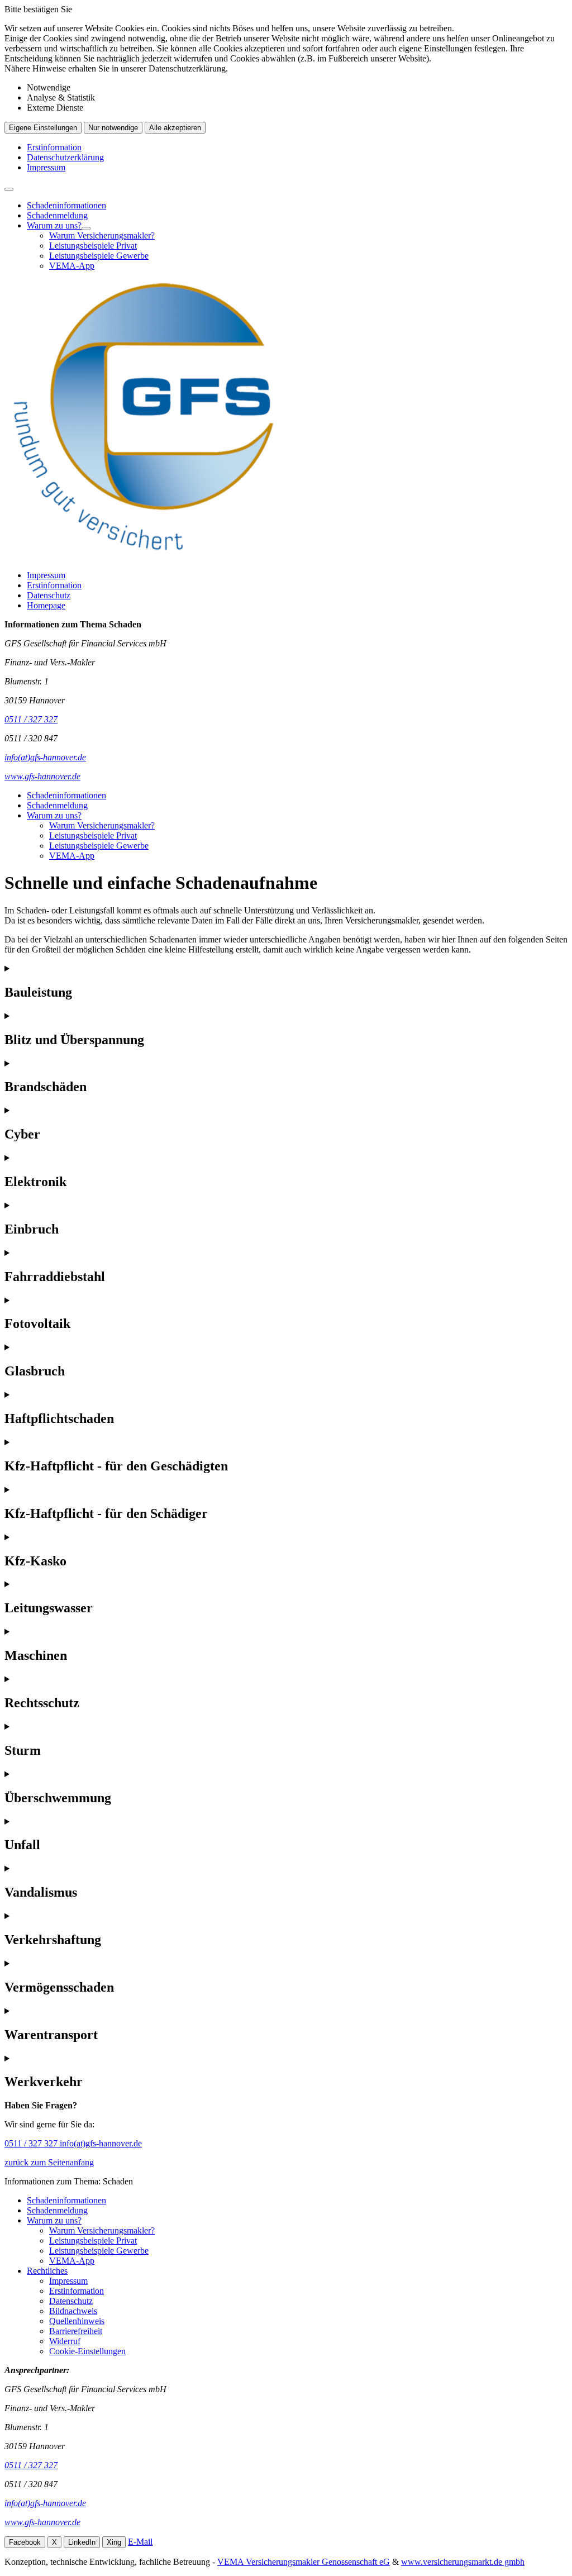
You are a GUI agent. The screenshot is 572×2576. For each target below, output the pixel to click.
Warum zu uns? (54, 225)
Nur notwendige (113, 128)
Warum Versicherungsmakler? (102, 235)
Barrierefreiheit (76, 2331)
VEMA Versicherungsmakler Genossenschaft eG (304, 2562)
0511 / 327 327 (32, 2143)
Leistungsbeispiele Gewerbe (99, 256)
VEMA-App (72, 266)
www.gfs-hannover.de (42, 2522)
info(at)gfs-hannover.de (101, 2143)
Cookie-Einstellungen (87, 2351)
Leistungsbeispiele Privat (93, 246)
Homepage (46, 605)
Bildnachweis (73, 2311)
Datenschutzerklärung (65, 157)
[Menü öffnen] (9, 189)
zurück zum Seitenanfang (49, 2162)
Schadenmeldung (57, 215)
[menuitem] (297, 206)
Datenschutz (49, 595)
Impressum (46, 167)
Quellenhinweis (77, 2321)
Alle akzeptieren (175, 128)
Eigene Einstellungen (43, 128)
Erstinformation (54, 147)
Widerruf (65, 2341)
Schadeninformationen (66, 205)
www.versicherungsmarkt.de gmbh (463, 2562)
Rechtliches (47, 2271)
